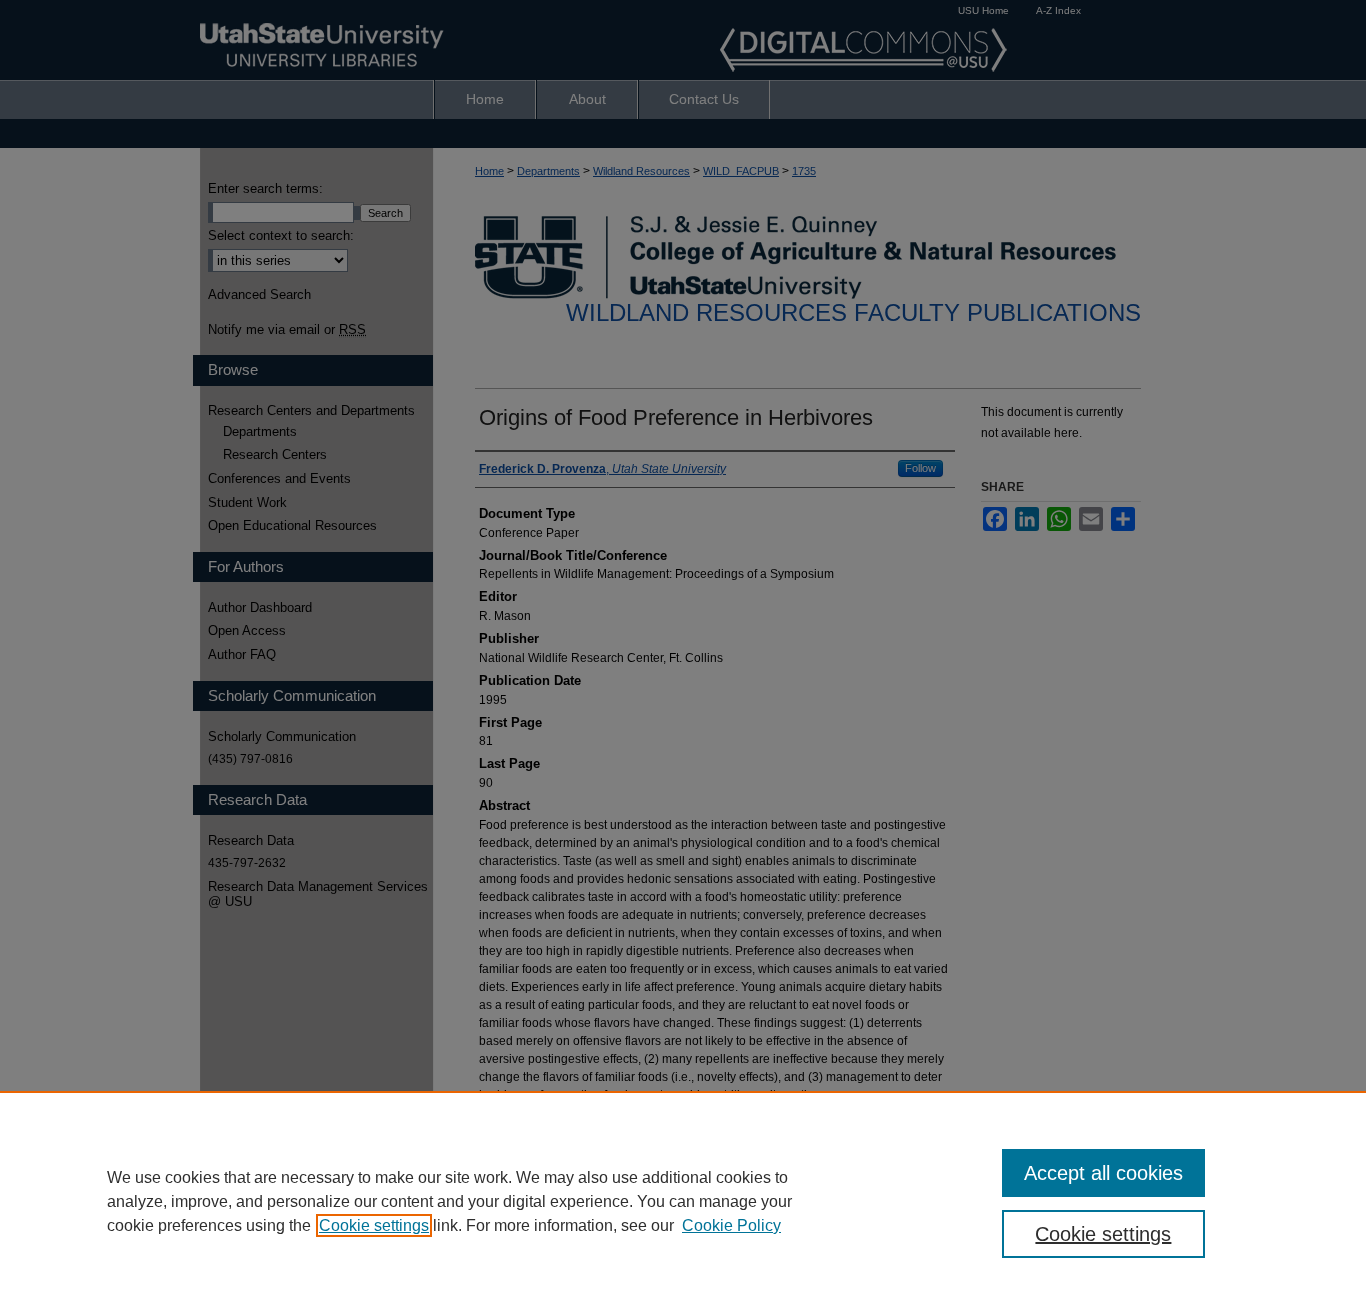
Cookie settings (374, 1225)
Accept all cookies (1103, 1173)
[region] (683, 1201)
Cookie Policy (731, 1225)
